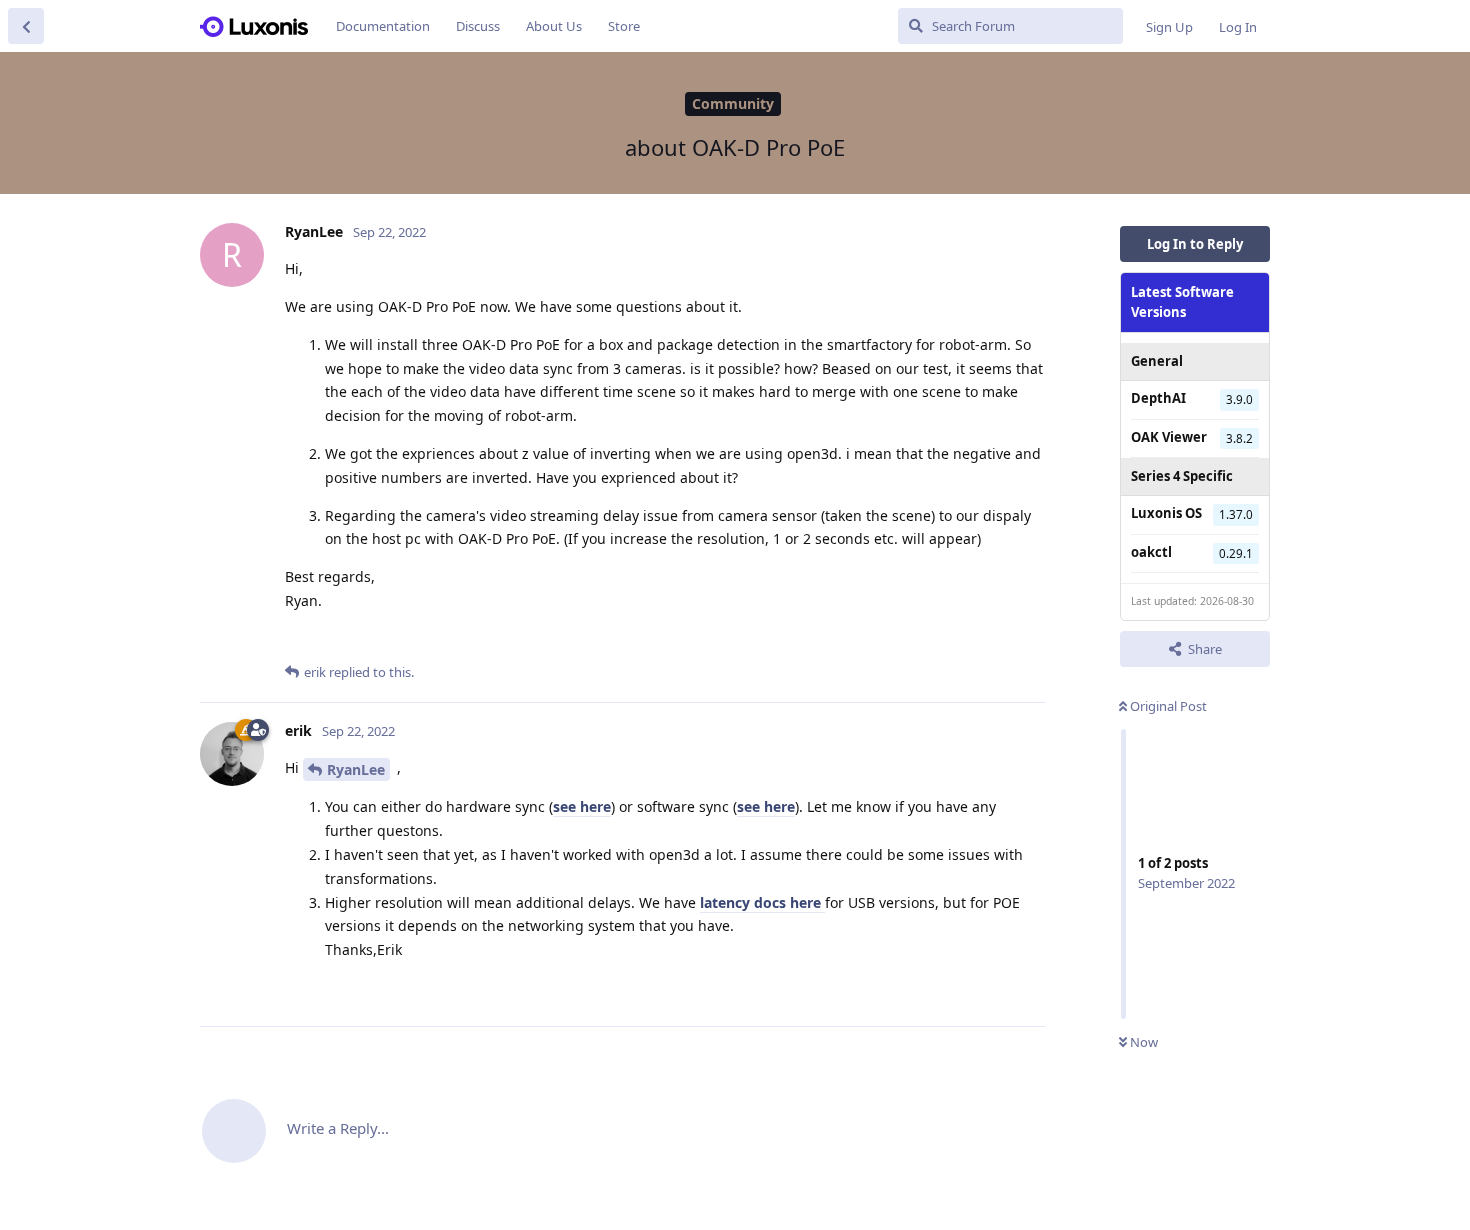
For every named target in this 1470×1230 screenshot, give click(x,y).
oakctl (1151, 551)
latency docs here (762, 902)
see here (582, 806)
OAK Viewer (1169, 436)
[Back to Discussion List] (26, 26)
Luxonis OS (1166, 513)
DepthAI (1158, 398)
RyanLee (356, 769)
